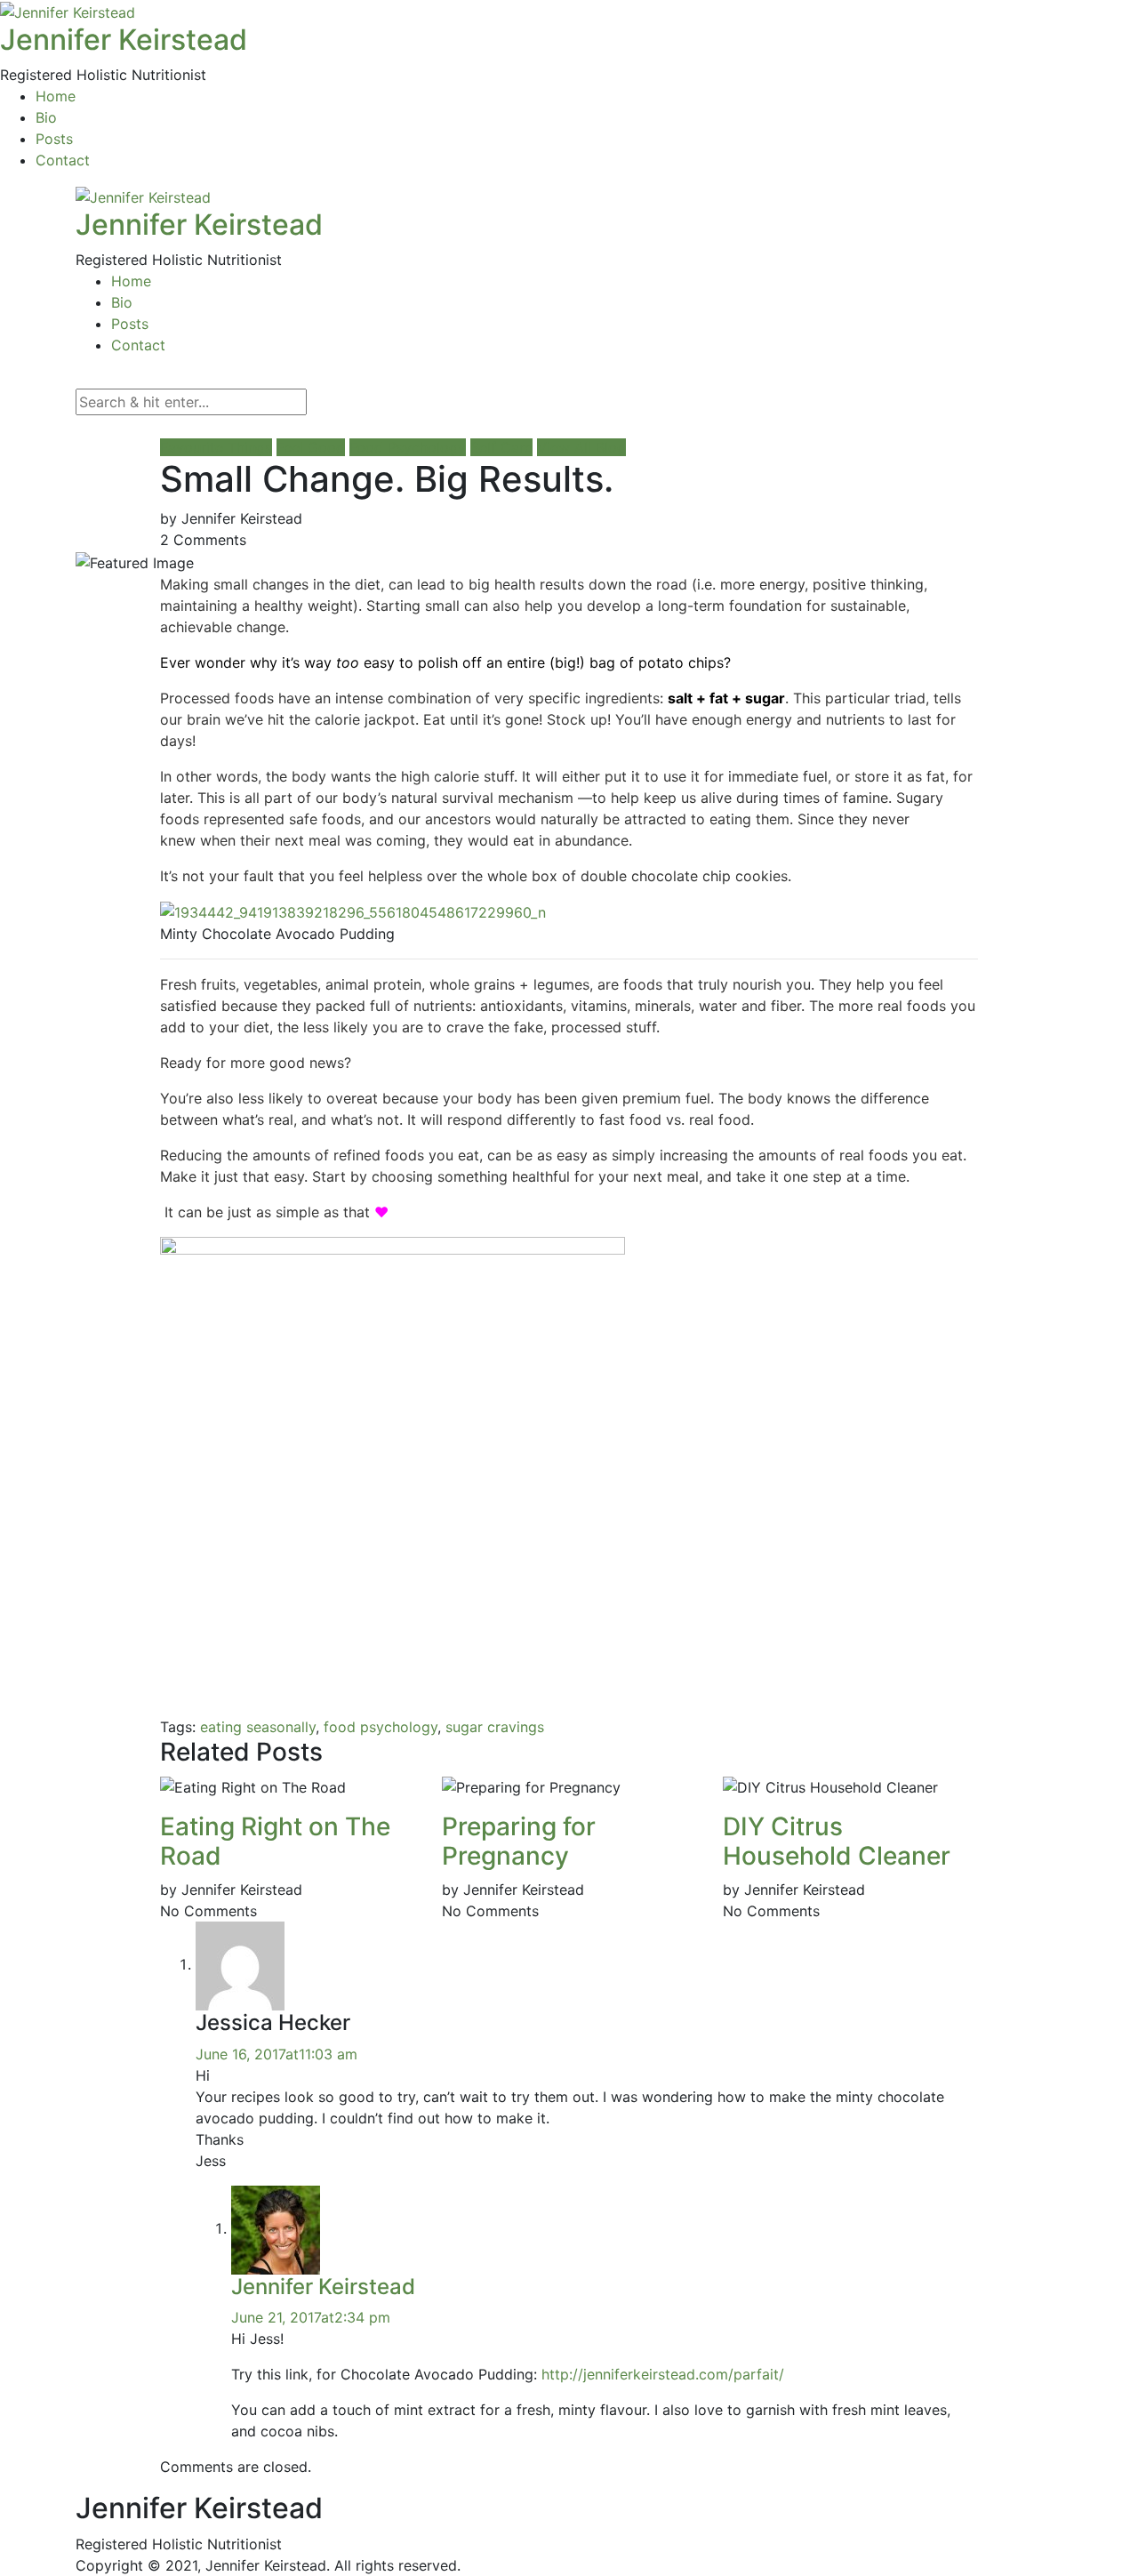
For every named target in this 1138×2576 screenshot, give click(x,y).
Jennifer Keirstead (124, 40)
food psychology (381, 1727)
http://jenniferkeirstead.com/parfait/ (663, 2374)
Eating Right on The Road (275, 1842)
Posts (54, 139)
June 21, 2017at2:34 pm (311, 2317)
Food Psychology (408, 447)
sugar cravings (495, 1727)
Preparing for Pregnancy (519, 1842)
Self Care (501, 447)
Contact (63, 160)
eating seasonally (258, 1727)
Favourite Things (216, 447)
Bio (46, 117)
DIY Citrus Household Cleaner (837, 1842)
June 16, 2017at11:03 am (276, 2054)
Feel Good (311, 447)
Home (56, 96)
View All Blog (581, 447)
